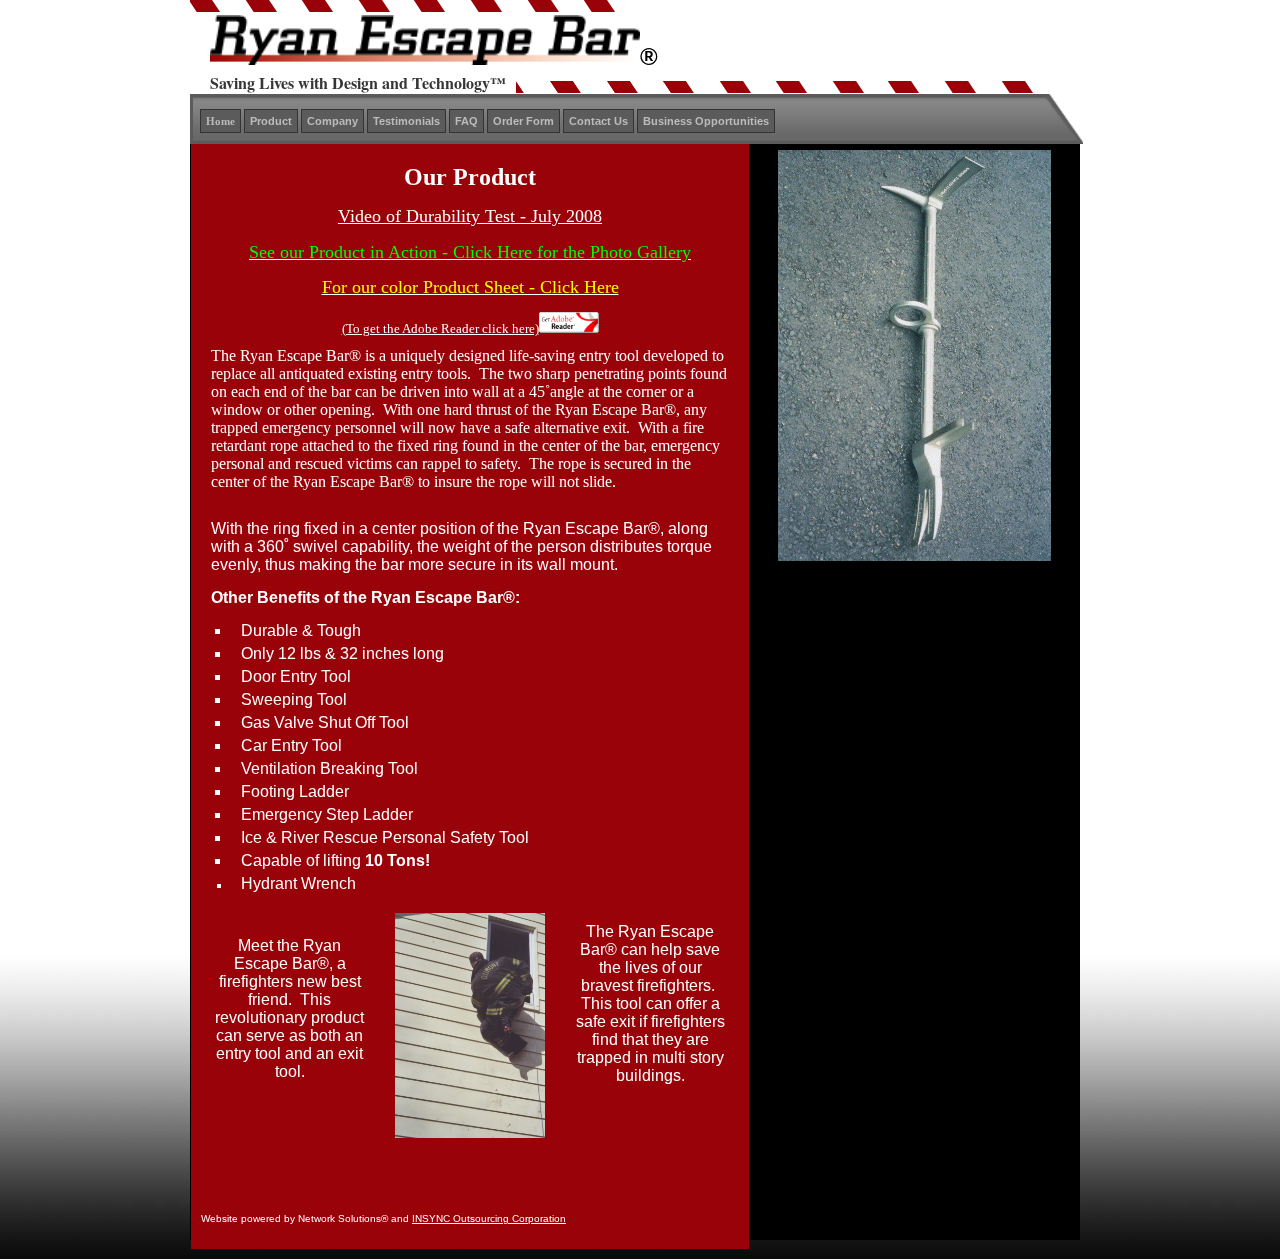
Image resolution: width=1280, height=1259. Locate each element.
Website (219, 1218)
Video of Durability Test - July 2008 (470, 216)
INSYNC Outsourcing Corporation (489, 1218)
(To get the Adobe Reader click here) (440, 328)
